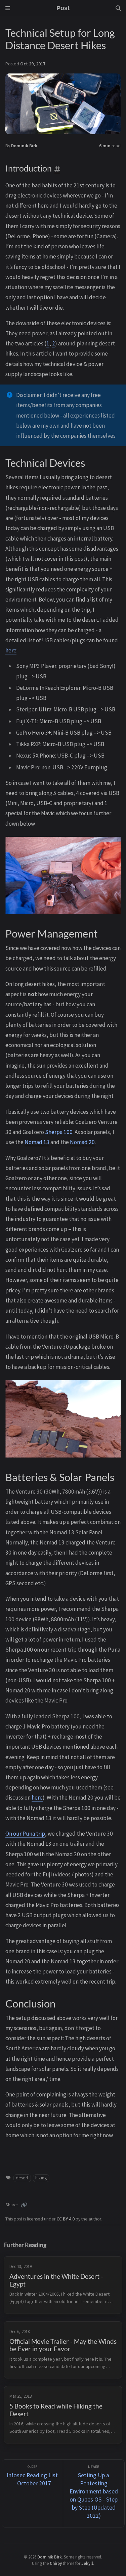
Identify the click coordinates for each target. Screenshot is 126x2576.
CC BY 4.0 (66, 2219)
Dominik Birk (24, 146)
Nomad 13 (37, 1142)
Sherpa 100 (59, 1132)
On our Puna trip (25, 1834)
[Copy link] (24, 2205)
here (11, 650)
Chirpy (56, 2563)
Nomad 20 (82, 1142)
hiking (41, 2178)
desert (22, 2178)
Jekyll (87, 2563)
